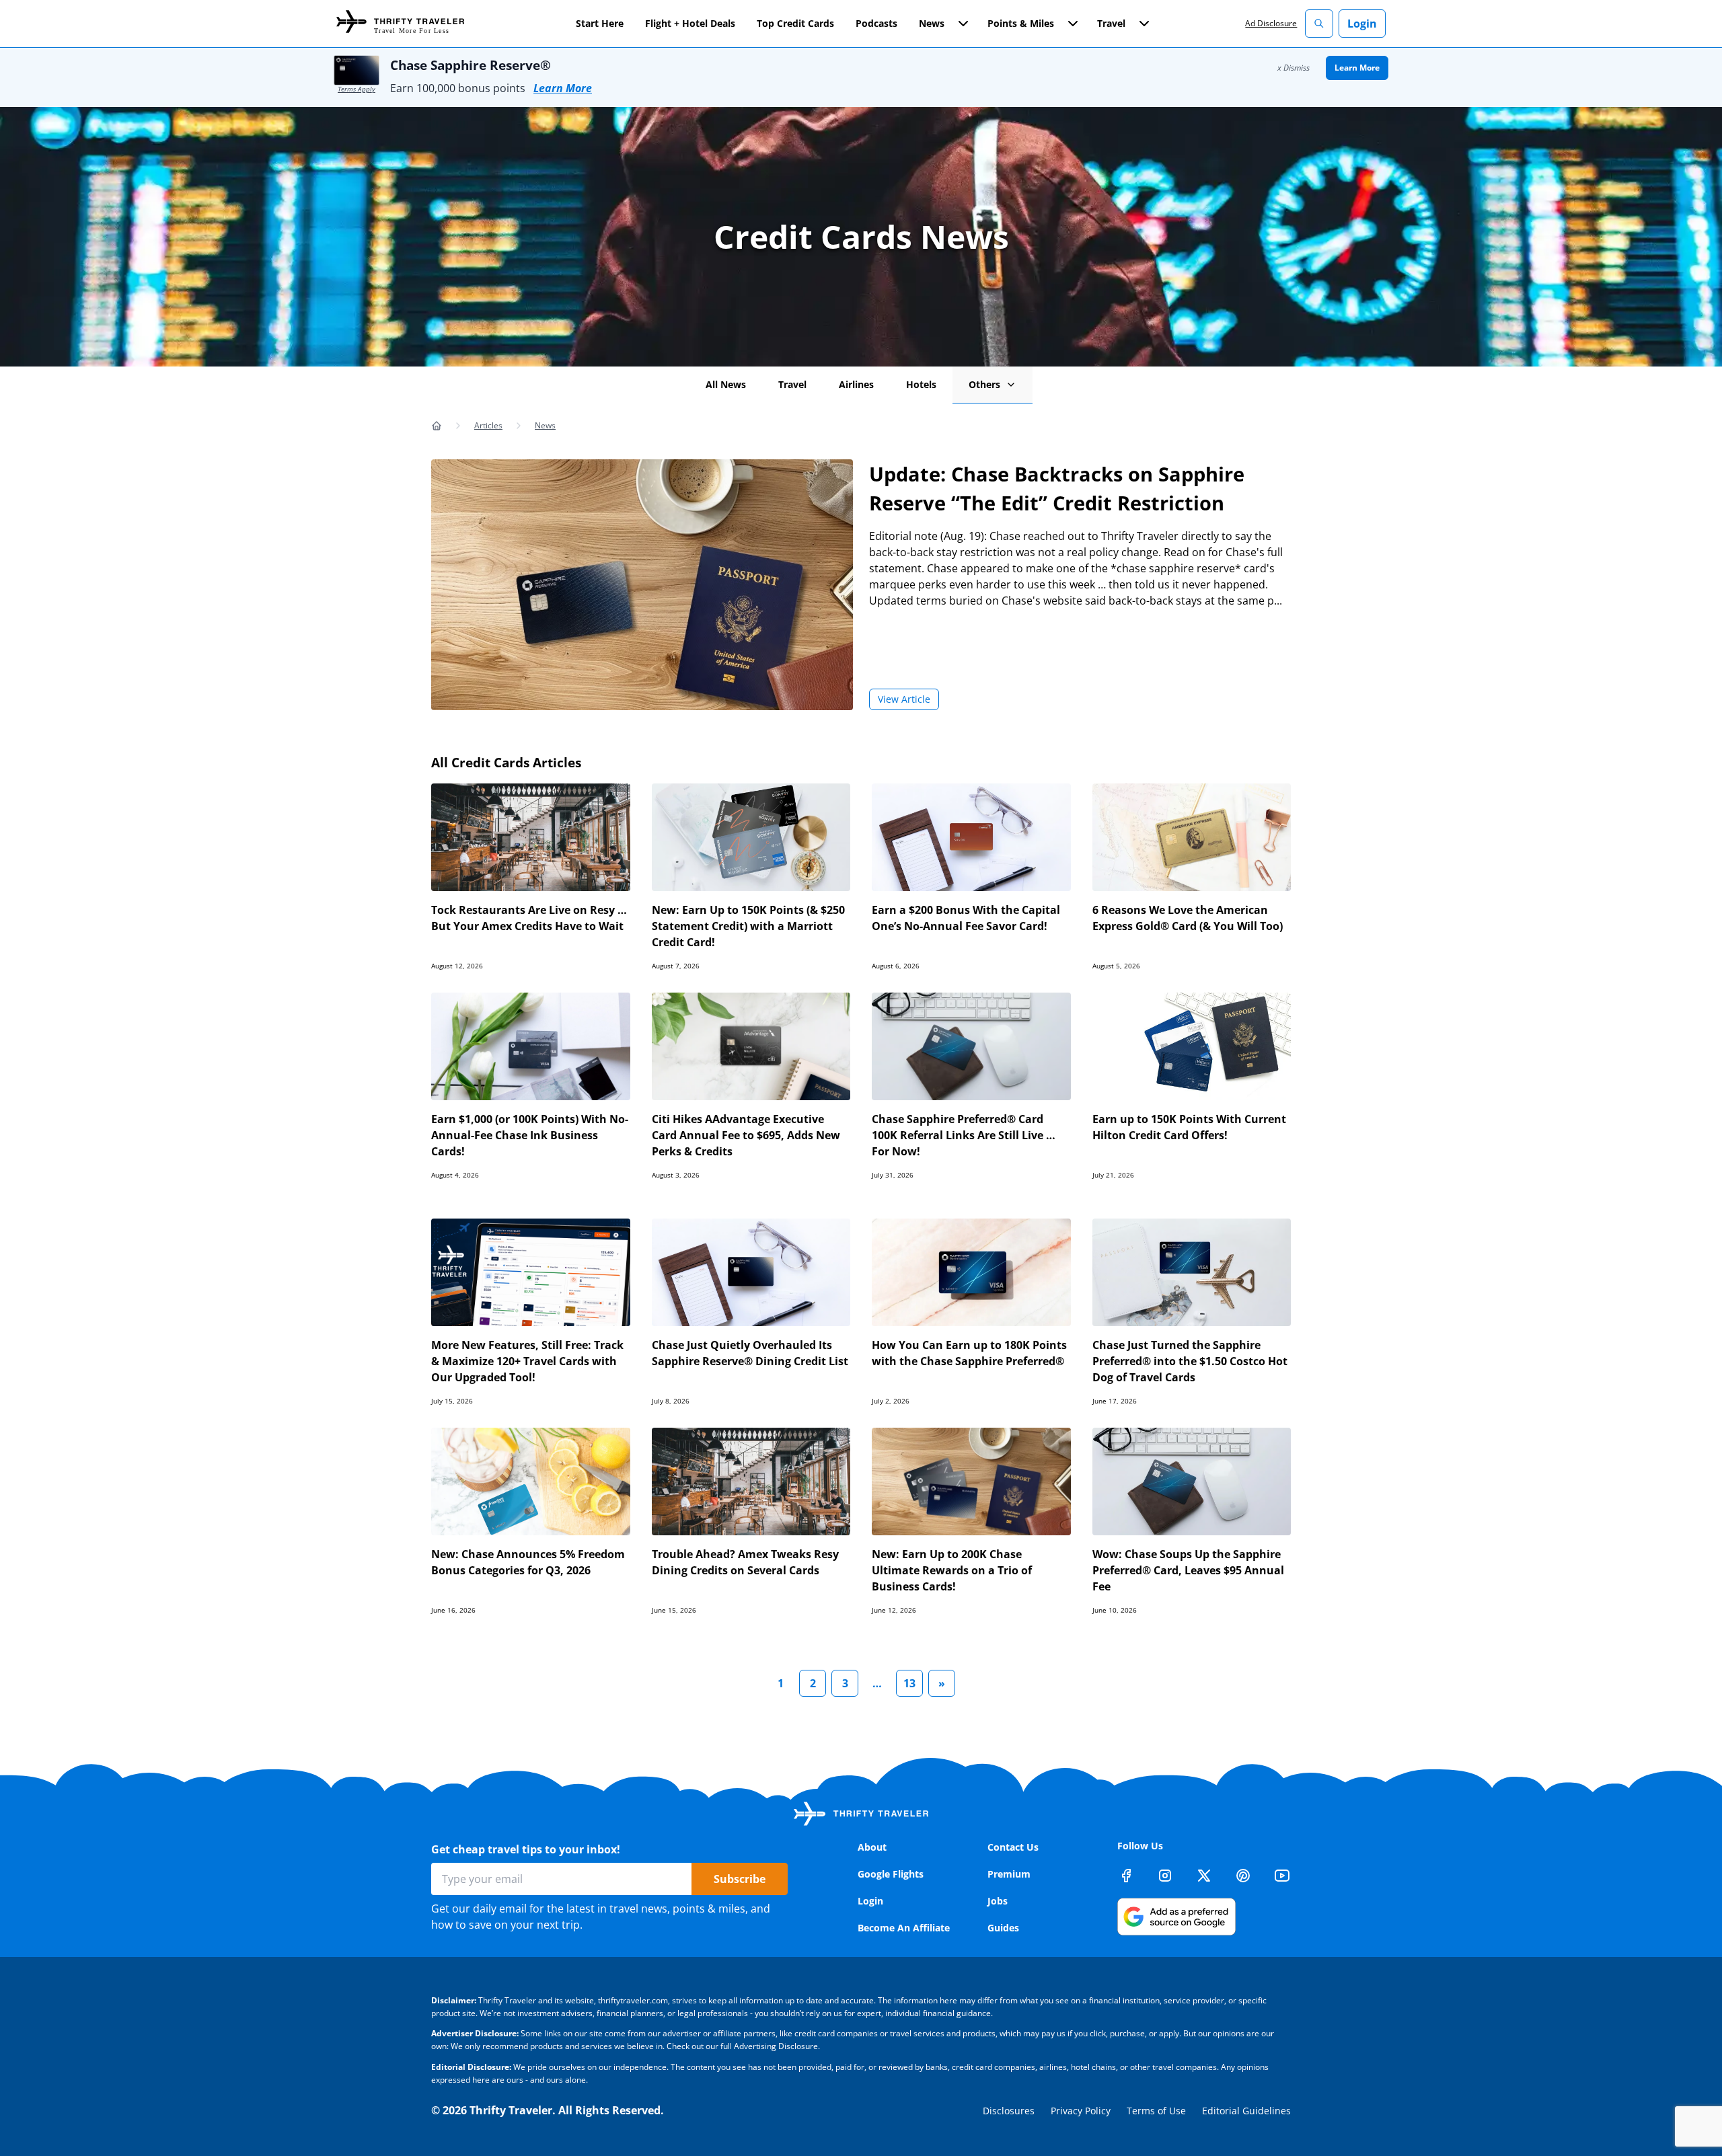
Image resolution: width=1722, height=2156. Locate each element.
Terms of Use (1156, 2111)
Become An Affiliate (904, 1928)
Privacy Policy (1081, 2111)
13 (909, 1683)
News (545, 425)
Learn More (563, 88)
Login (1362, 24)
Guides (1003, 1928)
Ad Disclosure (1271, 23)
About (872, 1847)
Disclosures (1009, 2111)
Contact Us (1013, 1847)
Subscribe (740, 1879)
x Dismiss (1294, 68)
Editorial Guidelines (1246, 2111)
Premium (1009, 1874)
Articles (488, 425)
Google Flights (891, 1874)
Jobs (998, 1901)
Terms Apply (357, 89)
